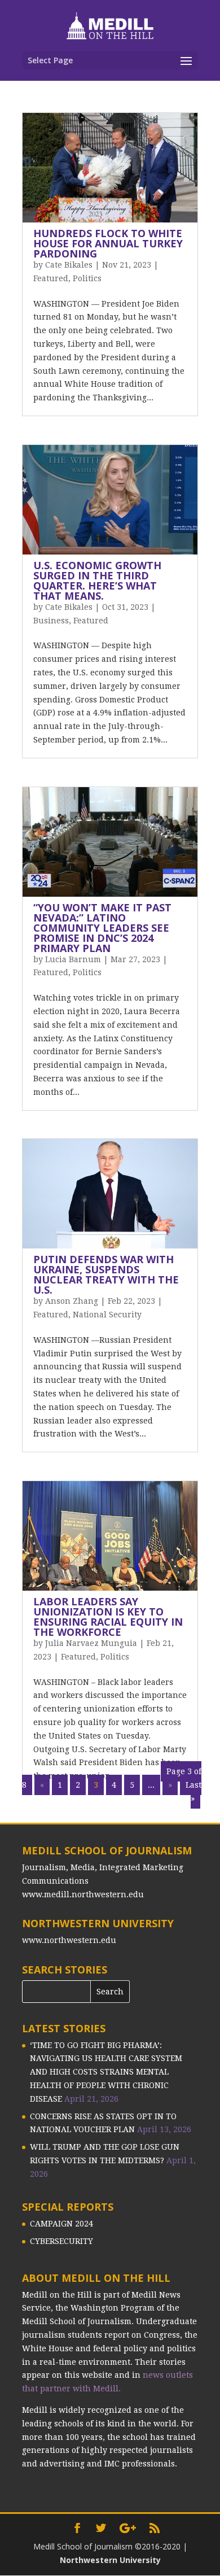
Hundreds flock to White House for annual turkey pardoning (108, 243)
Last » (193, 1792)
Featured (51, 278)
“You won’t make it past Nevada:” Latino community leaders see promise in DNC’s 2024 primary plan (102, 928)
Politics (87, 278)
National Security (107, 1315)
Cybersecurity (61, 2241)
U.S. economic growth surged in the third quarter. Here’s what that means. (97, 580)
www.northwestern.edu (69, 1940)
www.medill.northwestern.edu (83, 1894)
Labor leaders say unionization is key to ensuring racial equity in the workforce (108, 1617)
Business (51, 621)
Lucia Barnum (73, 959)
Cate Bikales (69, 265)
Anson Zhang (72, 1301)
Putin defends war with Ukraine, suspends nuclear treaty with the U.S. (106, 1274)
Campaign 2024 (61, 2224)
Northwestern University (110, 2560)
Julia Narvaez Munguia (91, 1643)
